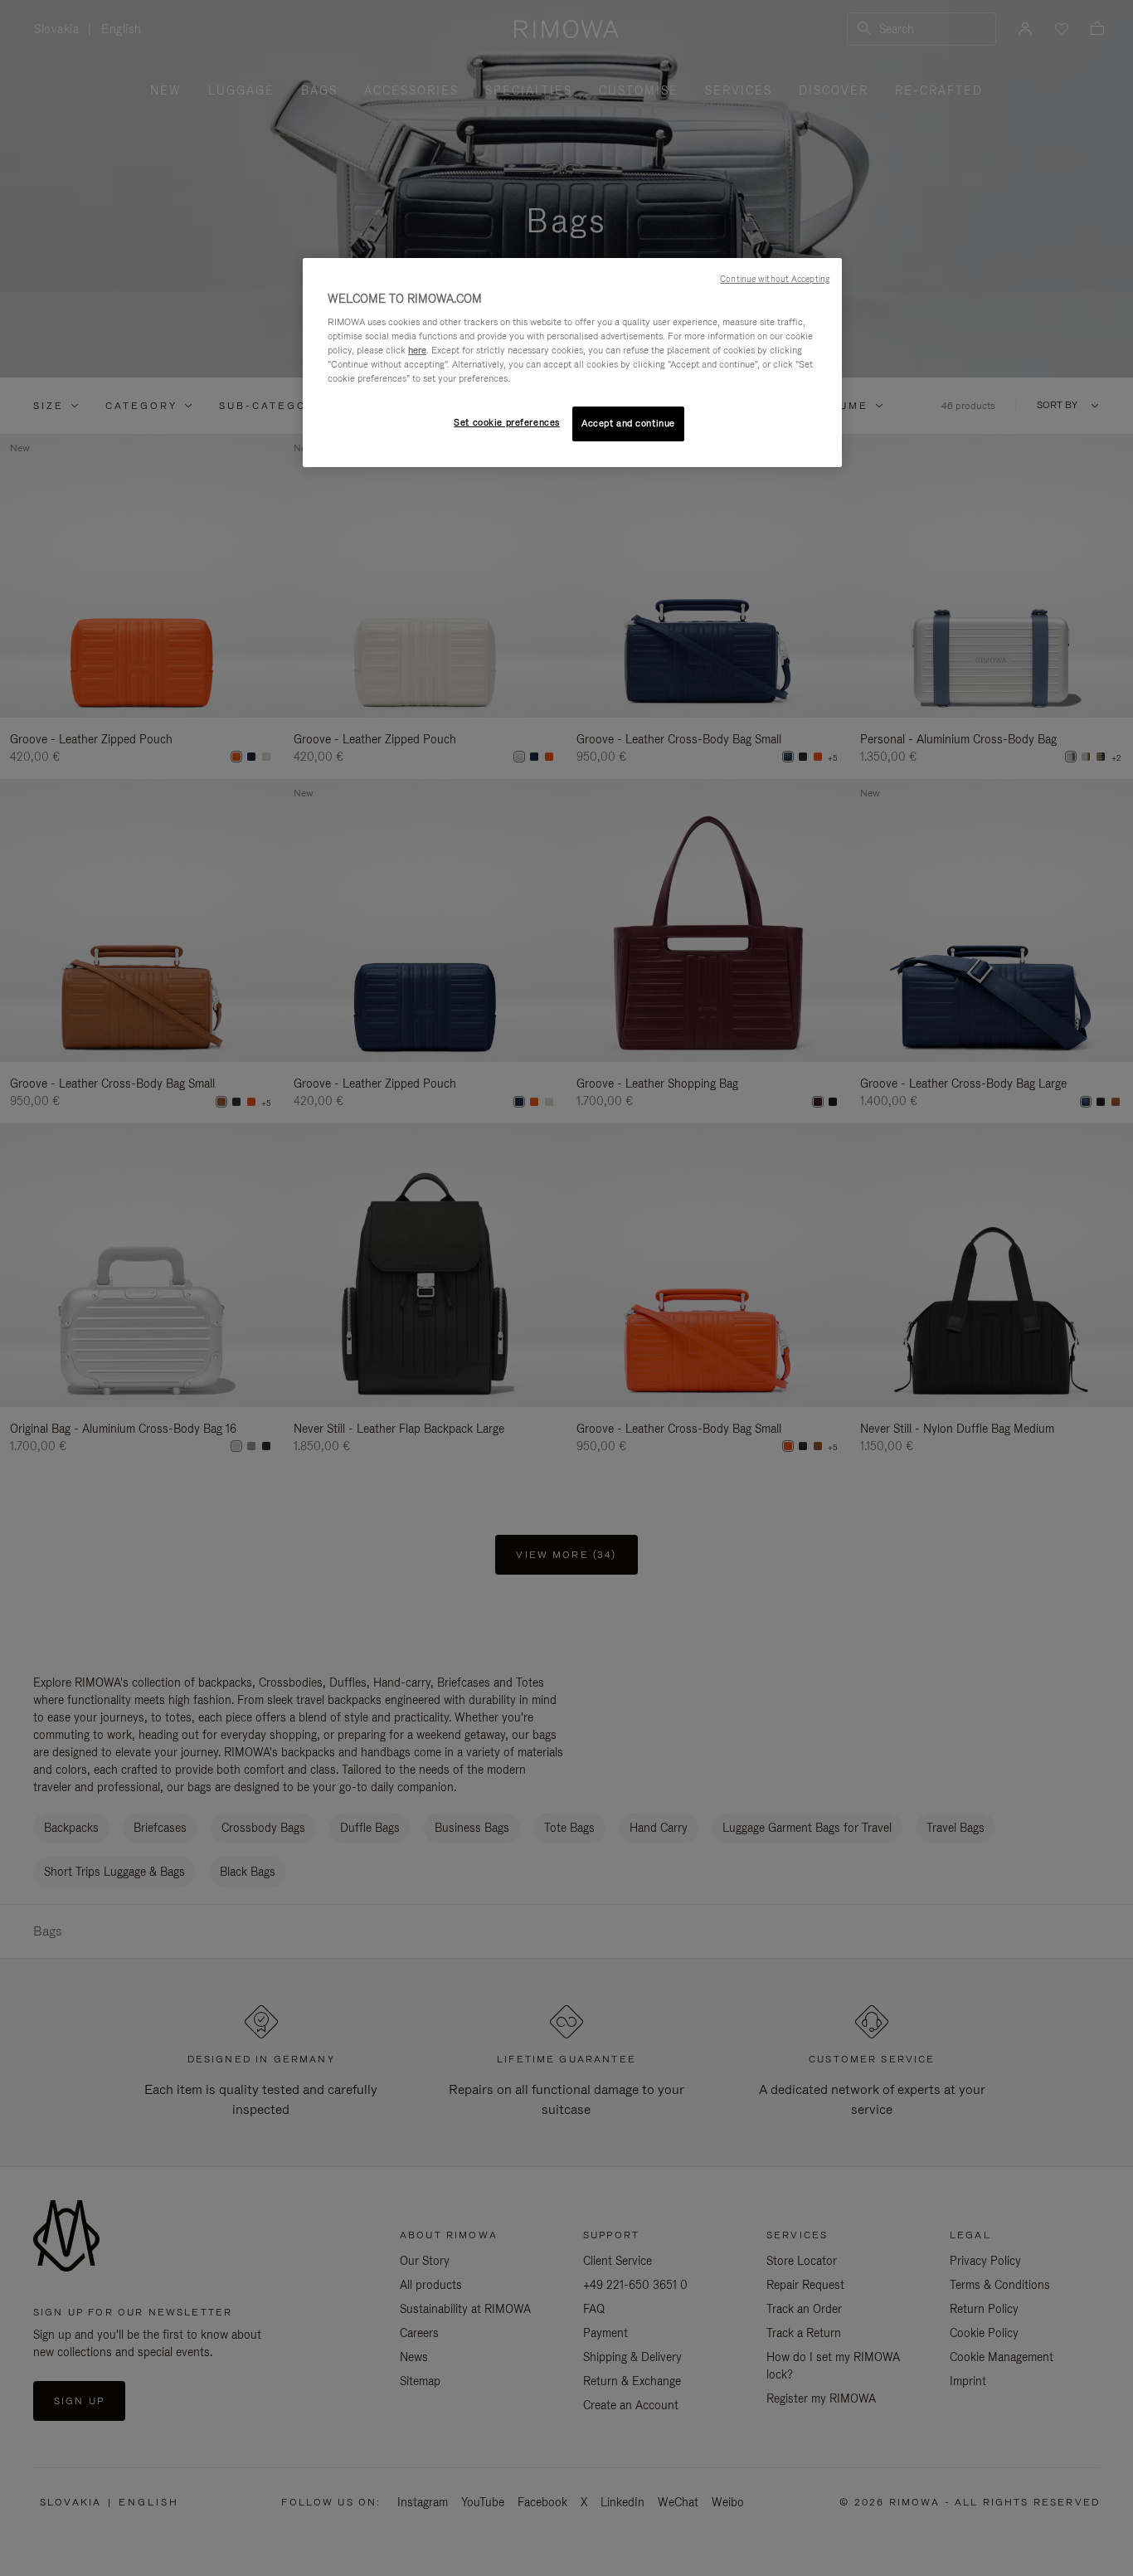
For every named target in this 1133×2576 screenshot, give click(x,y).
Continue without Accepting (775, 279)
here (417, 350)
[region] (572, 363)
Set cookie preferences (507, 422)
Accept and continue (628, 423)
